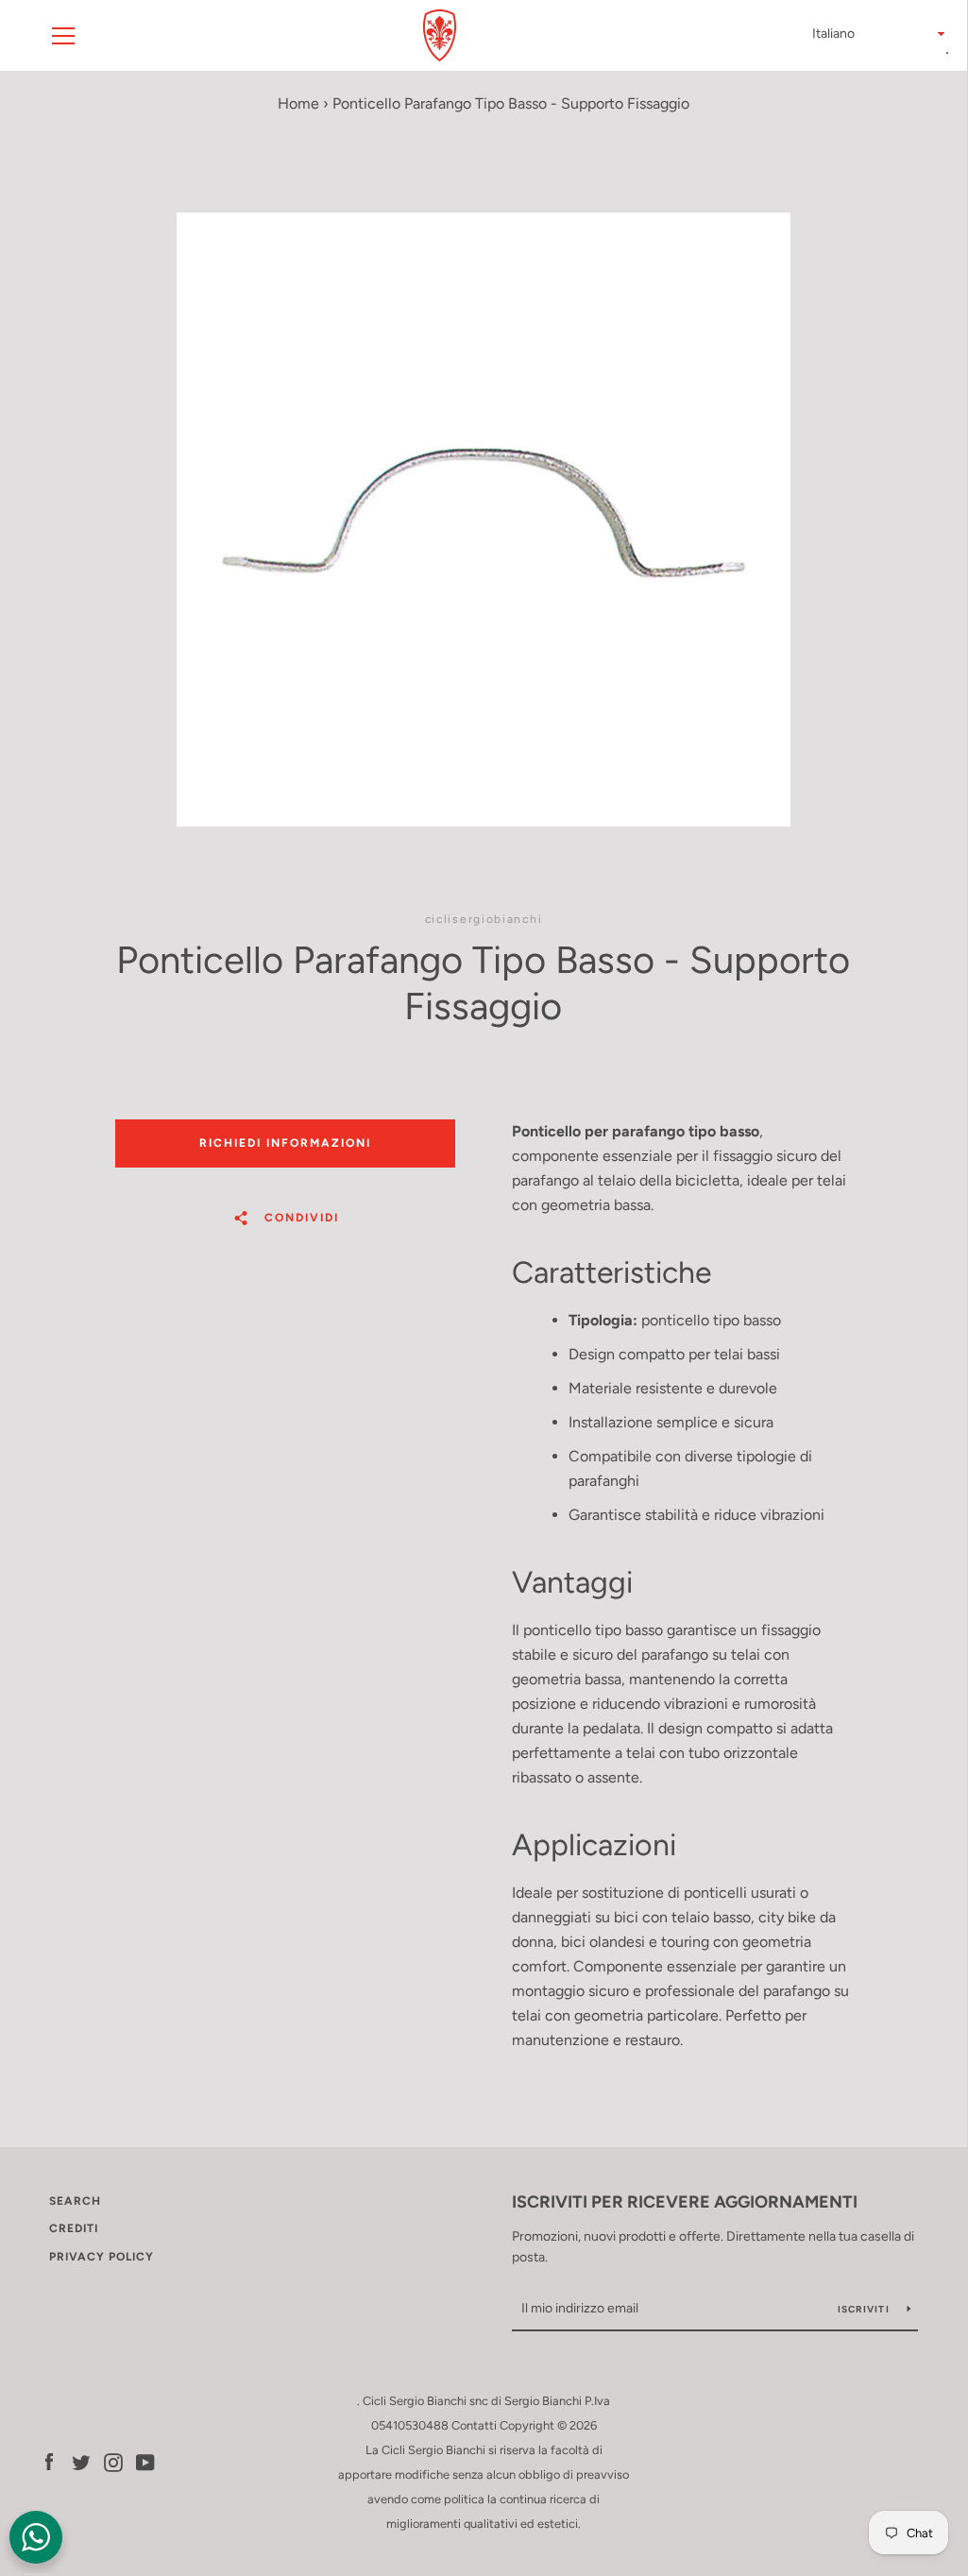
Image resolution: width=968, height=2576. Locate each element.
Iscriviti (866, 2309)
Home (298, 103)
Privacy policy (102, 2257)
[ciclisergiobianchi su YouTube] (145, 2461)
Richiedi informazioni (285, 1143)
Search (75, 2201)
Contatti (474, 2425)
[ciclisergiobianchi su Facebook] (49, 2461)
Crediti (74, 2228)
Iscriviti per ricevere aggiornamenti (685, 2202)
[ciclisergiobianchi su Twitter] (81, 2461)
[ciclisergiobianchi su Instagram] (113, 2461)
